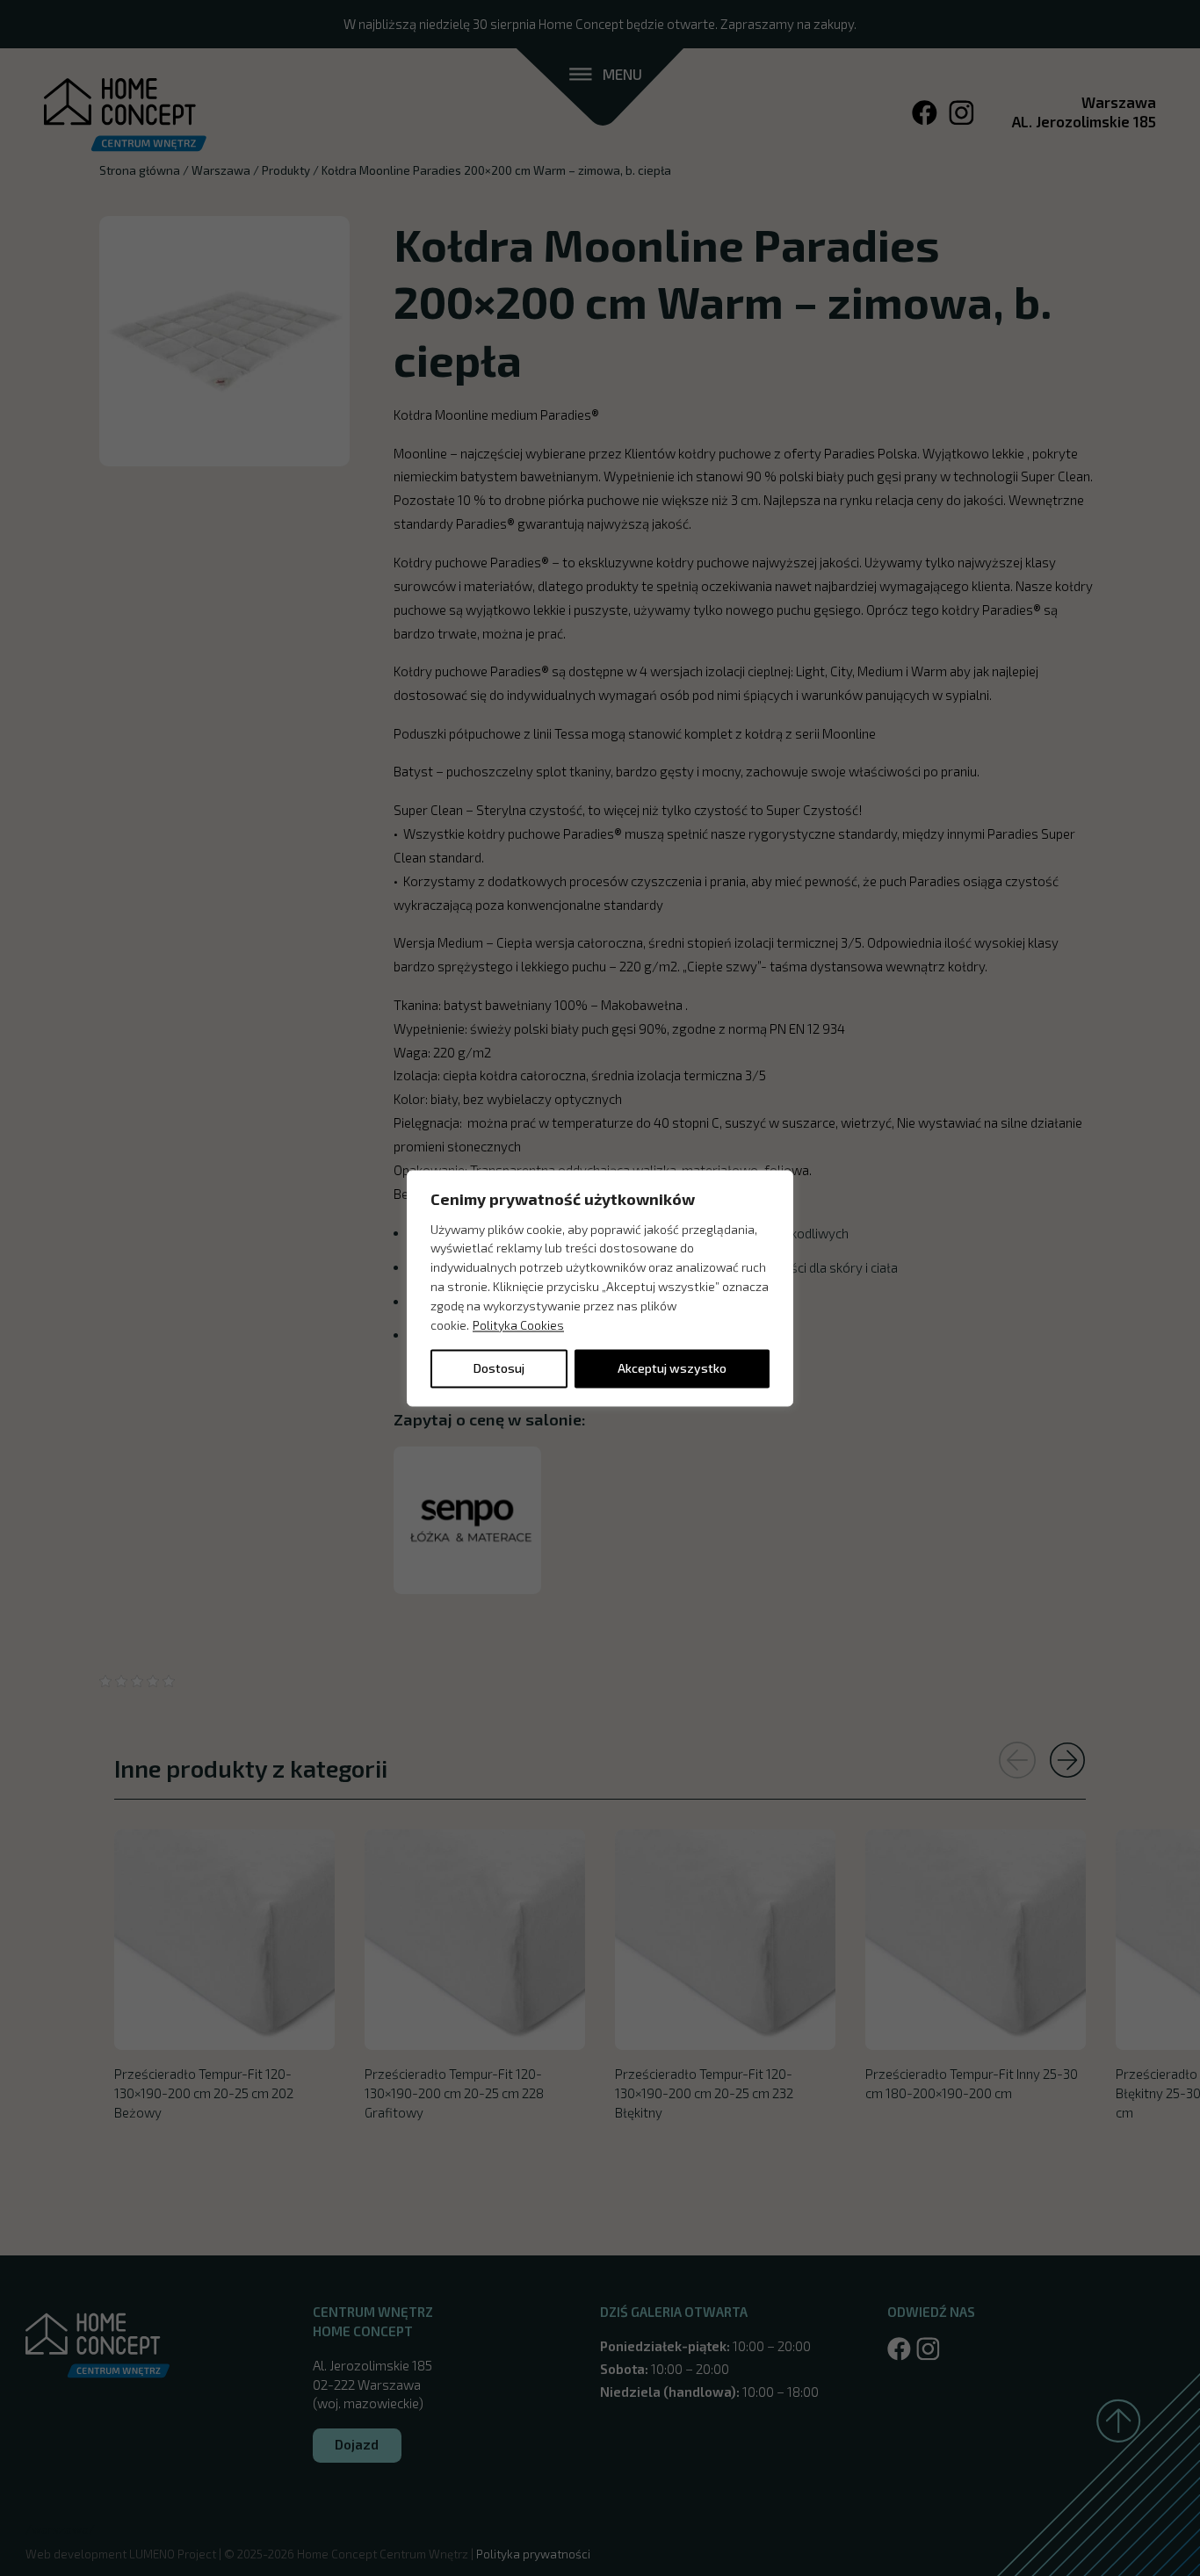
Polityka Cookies (518, 1325)
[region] (600, 1288)
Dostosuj (499, 1368)
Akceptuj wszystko (672, 1368)
